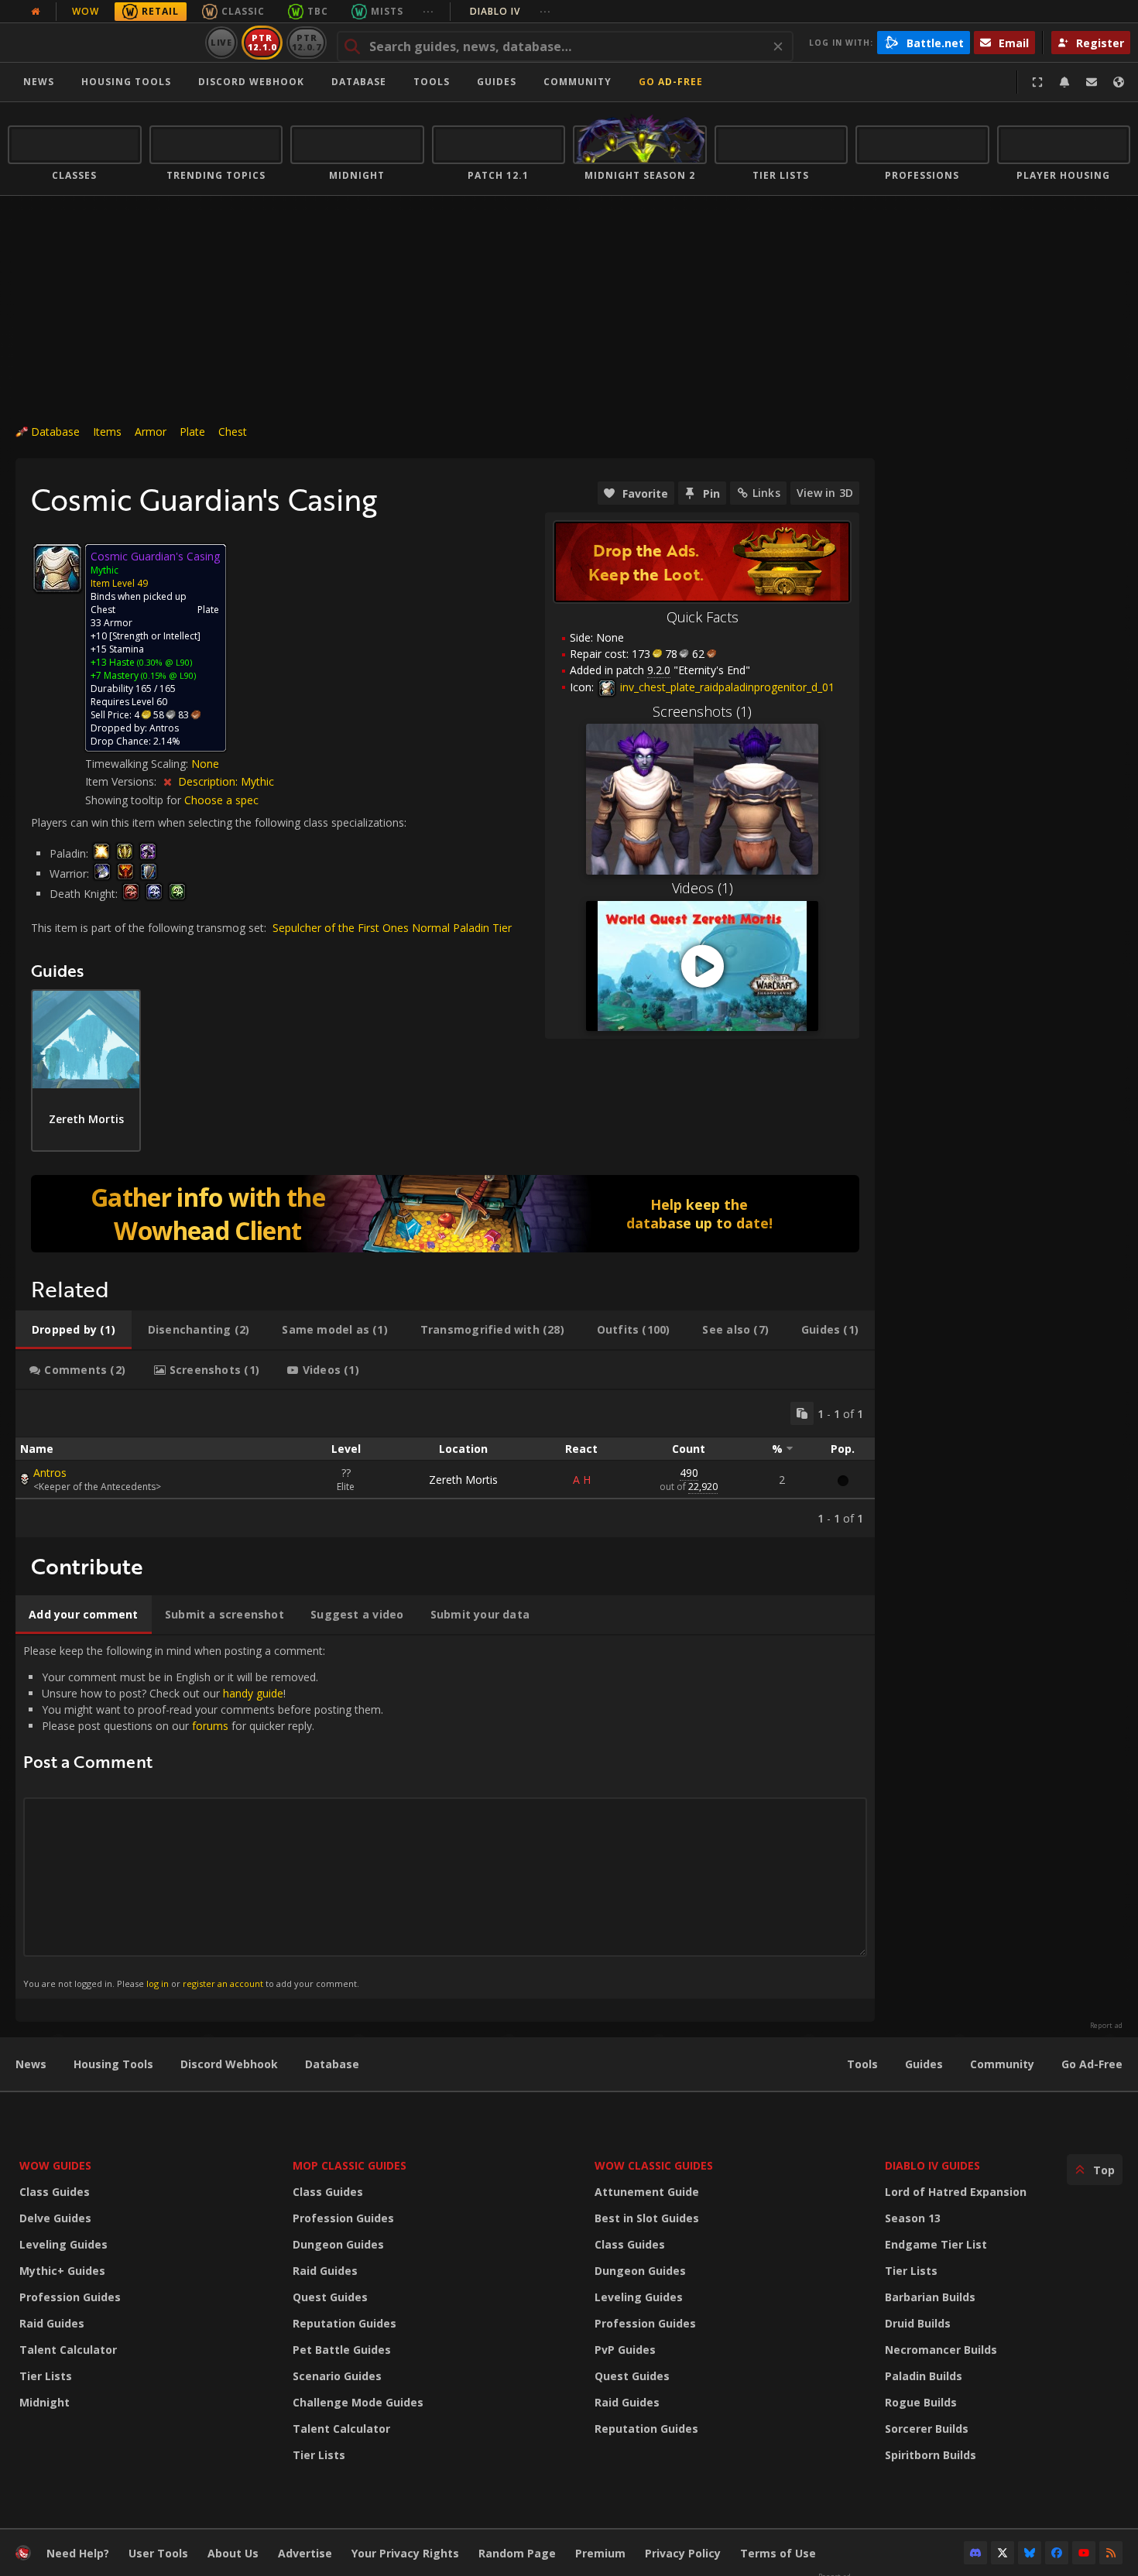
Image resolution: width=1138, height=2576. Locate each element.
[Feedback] (1092, 82)
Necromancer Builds (941, 2350)
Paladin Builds (924, 2376)
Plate (192, 432)
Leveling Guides (63, 2244)
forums (210, 1726)
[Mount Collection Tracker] (445, 1214)
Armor (151, 432)
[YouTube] (1084, 2553)
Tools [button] (432, 82)
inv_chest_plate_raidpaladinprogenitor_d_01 (726, 687)
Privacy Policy (683, 2553)
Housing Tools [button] (126, 82)
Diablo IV (511, 11)
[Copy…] (802, 1413)
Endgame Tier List (936, 2244)
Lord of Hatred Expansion (956, 2192)
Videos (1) (703, 888)
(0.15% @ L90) (167, 675)
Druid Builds (918, 2323)
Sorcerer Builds (927, 2429)
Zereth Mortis (463, 1480)
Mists (387, 11)
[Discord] (975, 2553)
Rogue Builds (921, 2402)
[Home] (103, 43)
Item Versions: (122, 781)
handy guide (253, 1693)
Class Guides (55, 2192)
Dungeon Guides (338, 2244)
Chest (233, 432)
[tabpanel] (445, 1464)
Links (766, 493)
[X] (1003, 2553)
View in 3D (825, 493)
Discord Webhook (251, 82)
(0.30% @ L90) (163, 662)
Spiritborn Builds (931, 2455)
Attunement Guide (647, 2192)
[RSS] (1111, 2553)
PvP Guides (625, 2350)
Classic (243, 11)
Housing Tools (113, 2064)
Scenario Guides (337, 2376)
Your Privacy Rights (405, 2553)
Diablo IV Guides (932, 2165)
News (39, 82)
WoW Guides (55, 2165)
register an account (223, 1983)
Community (578, 82)
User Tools (158, 2553)
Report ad (1106, 2026)
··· (428, 11)
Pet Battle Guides (342, 2350)
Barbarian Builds (930, 2297)
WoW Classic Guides (654, 2165)
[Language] (1119, 82)
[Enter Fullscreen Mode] (1037, 82)
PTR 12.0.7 (306, 42)
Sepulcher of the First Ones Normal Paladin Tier (392, 928)
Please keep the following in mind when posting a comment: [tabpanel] (203, 1816)
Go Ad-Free (671, 82)
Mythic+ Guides (62, 2271)
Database (359, 82)
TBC (318, 11)
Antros (50, 1473)
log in (158, 1983)
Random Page (517, 2553)
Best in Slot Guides (647, 2218)
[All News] (36, 12)
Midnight (45, 2402)
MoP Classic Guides (350, 2165)
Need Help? (78, 2553)
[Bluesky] (1030, 2553)
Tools (862, 2064)
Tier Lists (46, 2376)
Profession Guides (70, 2297)
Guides (497, 82)
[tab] (74, 1330)
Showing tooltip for (135, 800)
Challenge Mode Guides (358, 2402)
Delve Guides (55, 2218)
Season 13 (913, 2218)
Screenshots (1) (702, 711)
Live (222, 42)
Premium (600, 2553)
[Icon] (57, 568)
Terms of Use (778, 2553)
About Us (233, 2553)
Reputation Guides (344, 2323)
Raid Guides (52, 2323)
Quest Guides (330, 2297)
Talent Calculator (68, 2350)
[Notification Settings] (1064, 82)
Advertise (305, 2553)
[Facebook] (1057, 2553)
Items (107, 432)
